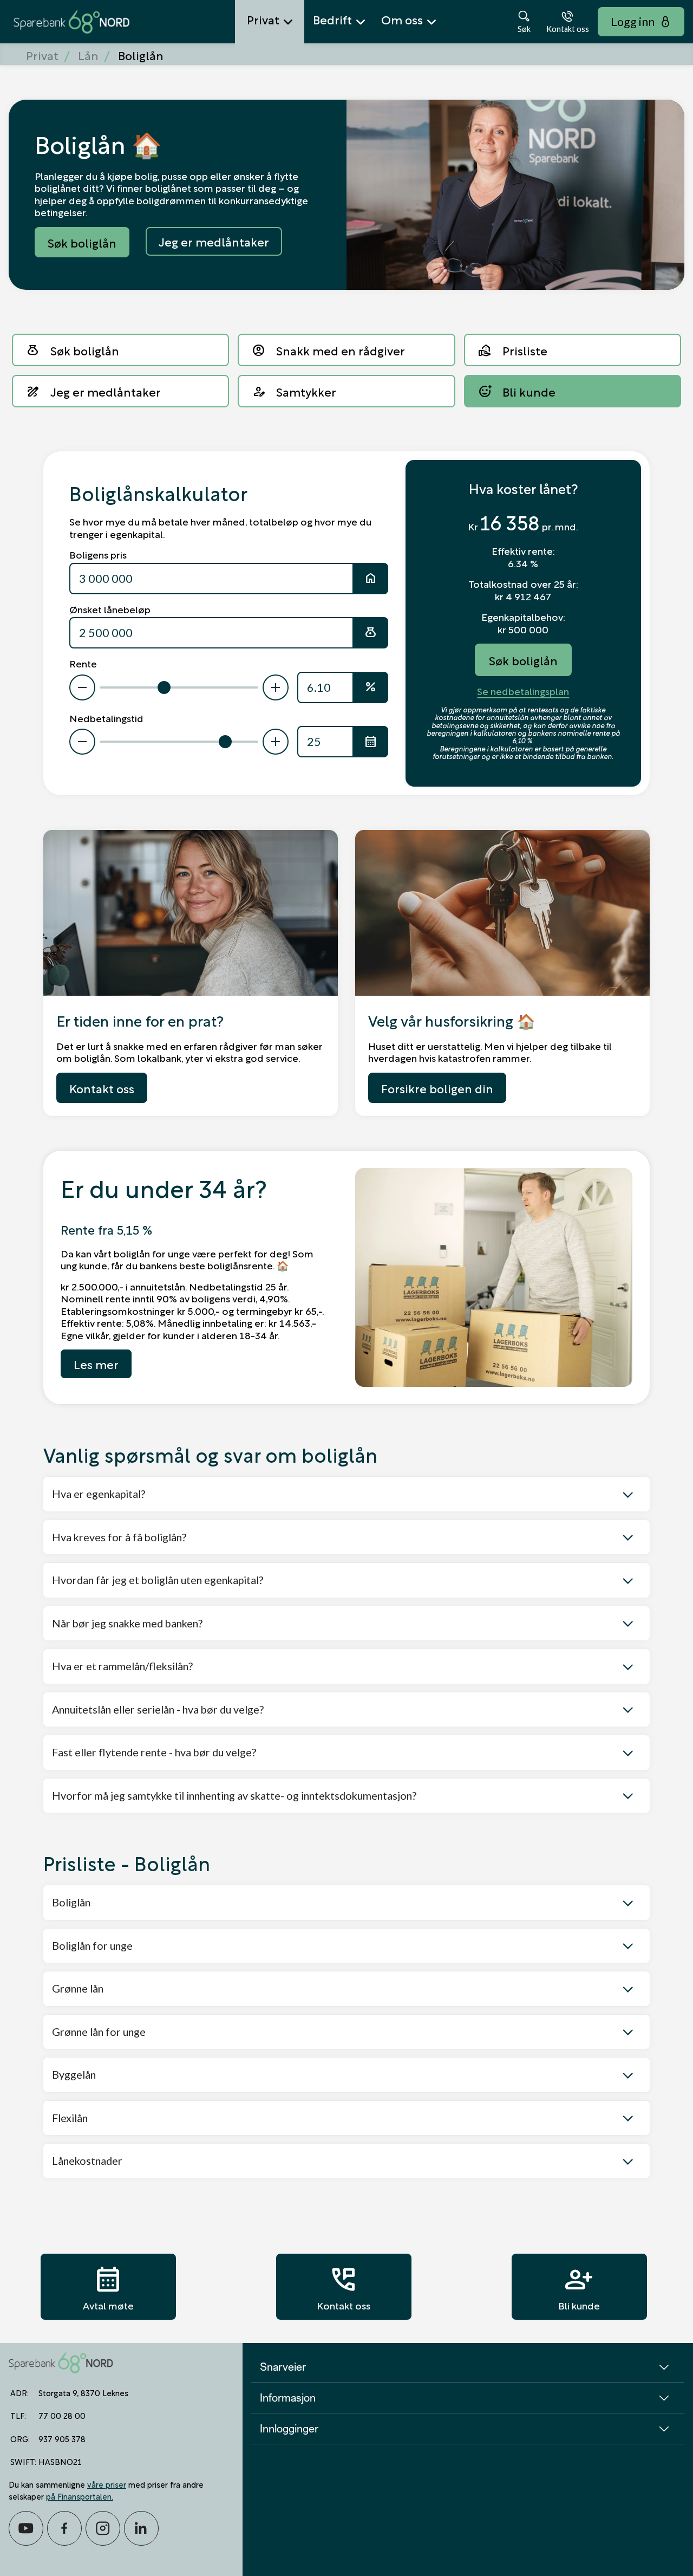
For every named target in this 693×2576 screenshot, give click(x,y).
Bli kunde (579, 2287)
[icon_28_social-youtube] (26, 2528)
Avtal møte (108, 2287)
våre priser (107, 2484)
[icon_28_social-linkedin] (141, 2528)
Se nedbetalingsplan (523, 691)
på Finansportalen (79, 2496)
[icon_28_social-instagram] (103, 2528)
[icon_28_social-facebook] (64, 2528)
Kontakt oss (344, 2287)
